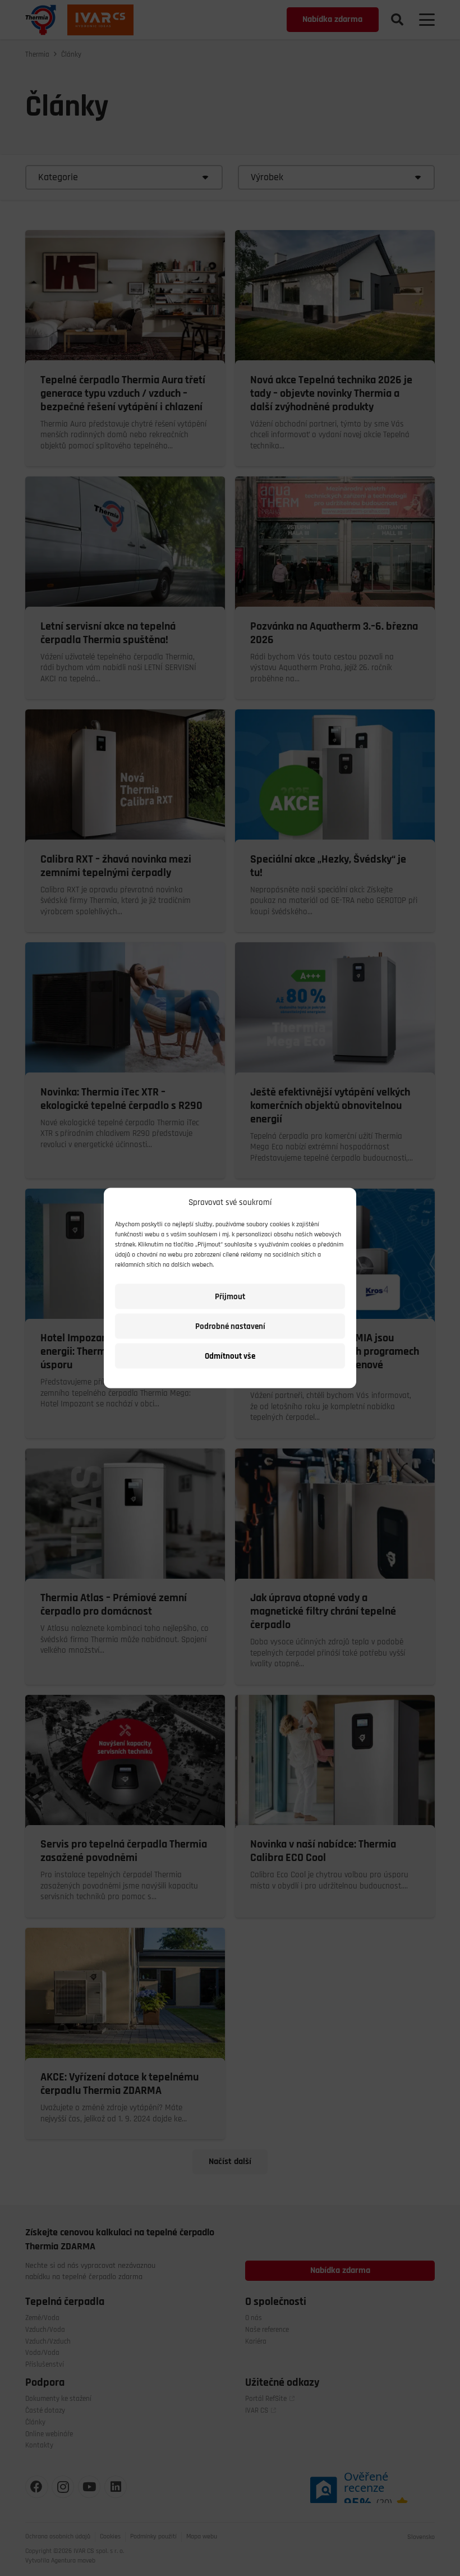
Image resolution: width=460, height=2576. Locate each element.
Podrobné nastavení (230, 1326)
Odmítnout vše (230, 1356)
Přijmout (230, 1296)
